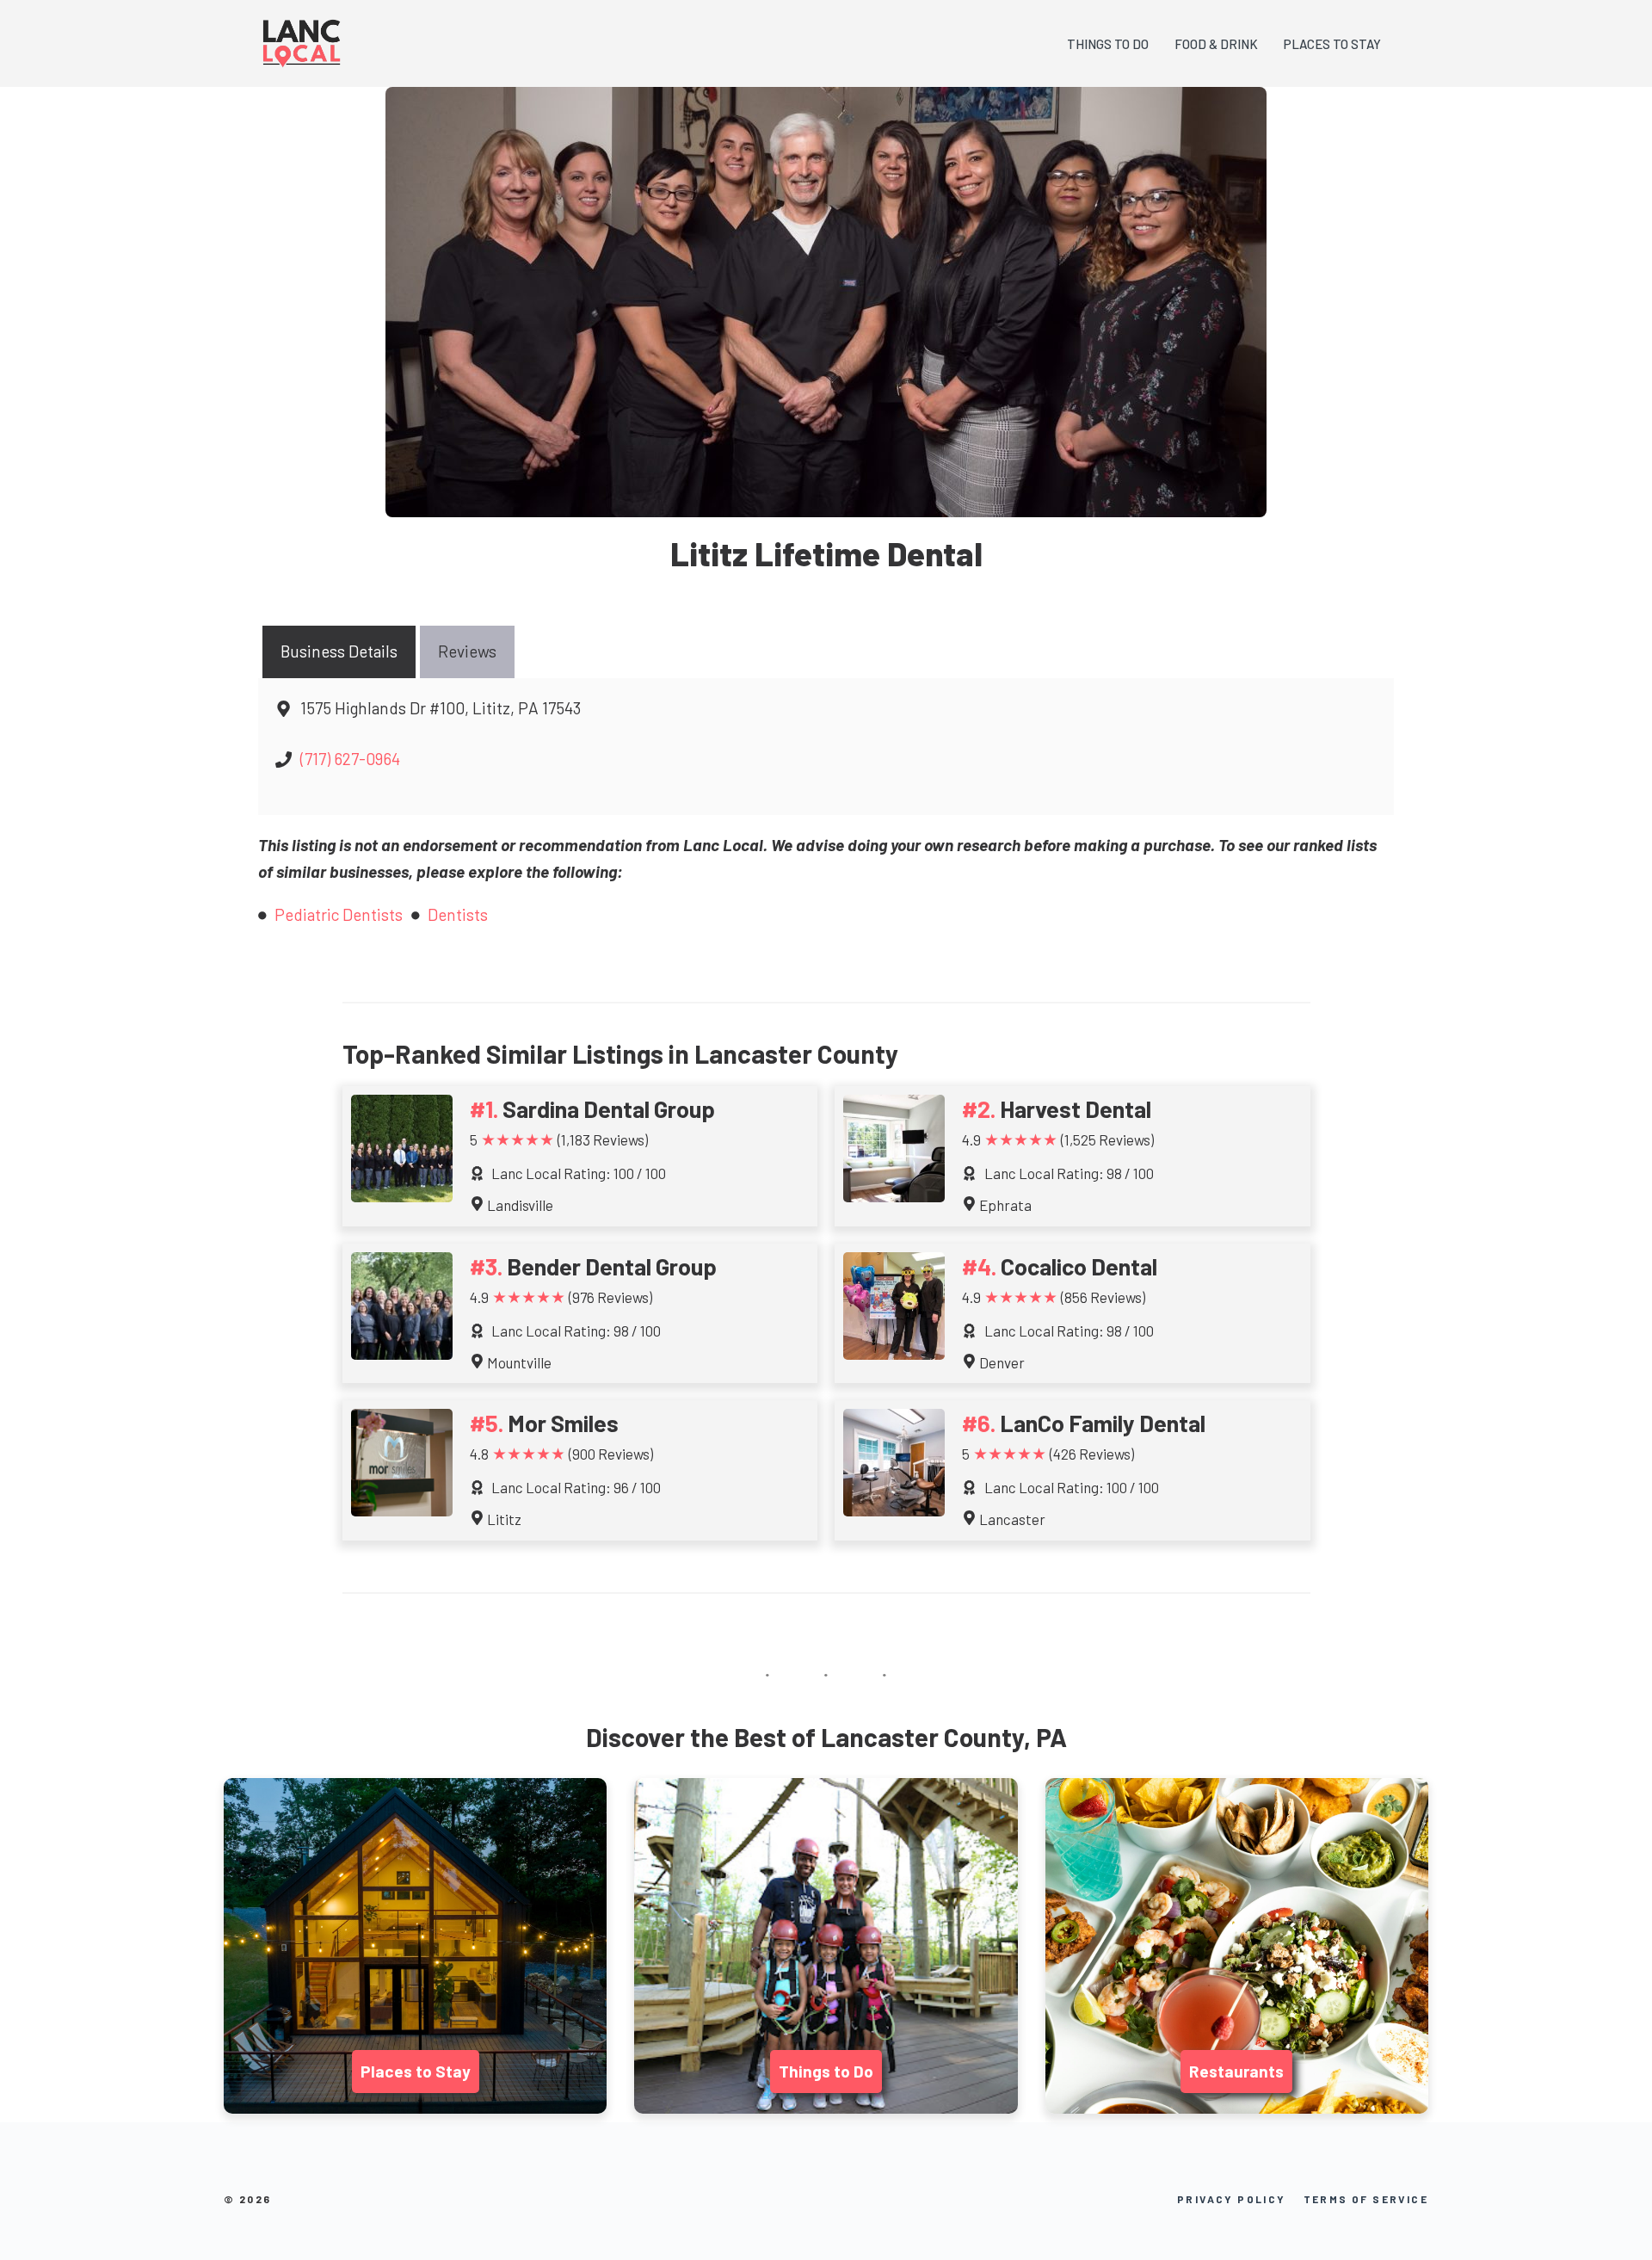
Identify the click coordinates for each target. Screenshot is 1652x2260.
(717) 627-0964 (350, 759)
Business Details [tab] (339, 651)
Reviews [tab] (467, 651)
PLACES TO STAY (1332, 44)
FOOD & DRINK (1216, 44)
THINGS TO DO (1108, 44)
